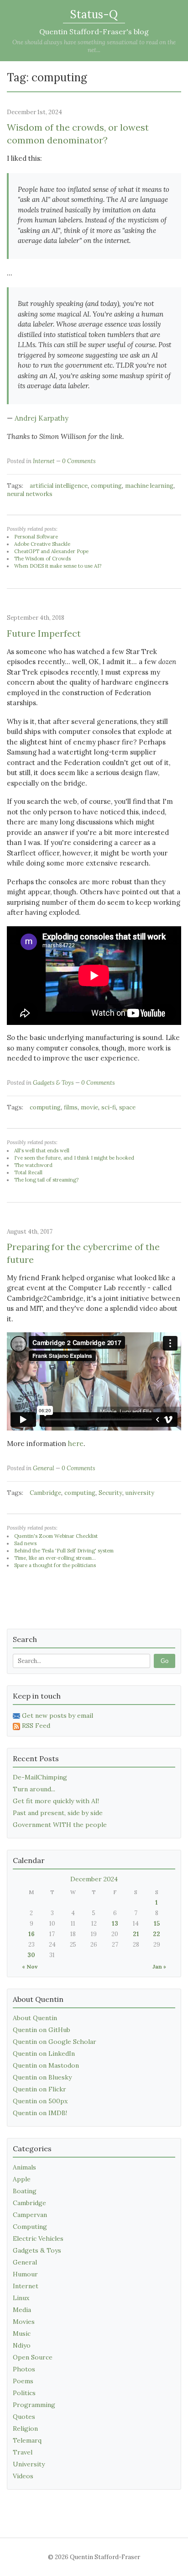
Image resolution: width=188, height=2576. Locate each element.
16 (31, 1934)
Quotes (24, 2417)
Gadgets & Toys (53, 1083)
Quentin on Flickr (39, 2089)
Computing (30, 2227)
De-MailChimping (40, 1777)
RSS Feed (36, 1726)
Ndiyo (22, 2345)
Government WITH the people (60, 1825)
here (76, 1444)
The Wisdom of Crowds (42, 559)
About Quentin (35, 2018)
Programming (34, 2405)
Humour (25, 2274)
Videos (23, 2476)
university (140, 1493)
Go (164, 1661)
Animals (24, 2167)
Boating (25, 2191)
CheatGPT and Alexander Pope (51, 551)
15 (157, 1924)
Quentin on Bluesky (42, 2077)
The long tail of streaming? (46, 1180)
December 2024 (94, 1879)
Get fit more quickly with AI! (56, 1801)
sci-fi (109, 1107)
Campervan (30, 2215)
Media (22, 2310)
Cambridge (45, 1493)
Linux (21, 2298)
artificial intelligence (59, 486)
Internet (44, 461)
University (29, 2464)
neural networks (30, 494)
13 (115, 1924)
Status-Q (94, 14)
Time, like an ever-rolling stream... (55, 1558)
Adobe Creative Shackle (42, 544)
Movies (24, 2322)
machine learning (149, 486)
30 (31, 1955)
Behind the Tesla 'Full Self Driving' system (64, 1551)
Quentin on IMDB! (40, 2113)
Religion (25, 2428)
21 (136, 1934)
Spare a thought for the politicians (55, 1565)
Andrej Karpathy (42, 418)
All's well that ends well (42, 1151)
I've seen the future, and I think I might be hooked (74, 1158)
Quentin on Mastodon (46, 2065)
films (71, 1107)
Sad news (25, 1543)
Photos (24, 2369)
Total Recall (28, 1172)
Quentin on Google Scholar (55, 2042)
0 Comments (79, 461)
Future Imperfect (44, 633)
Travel (23, 2452)
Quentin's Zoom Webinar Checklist (56, 1536)
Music (22, 2333)
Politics (24, 2393)
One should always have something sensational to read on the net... (94, 46)
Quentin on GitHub (42, 2030)
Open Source (33, 2357)
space (127, 1107)
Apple (22, 2179)
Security (110, 1493)
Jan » (159, 1966)
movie (89, 1107)
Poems (23, 2381)
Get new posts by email (57, 1716)
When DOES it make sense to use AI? (58, 566)
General (44, 1468)
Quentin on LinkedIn (44, 2053)
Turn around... (34, 1789)
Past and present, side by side (58, 1813)
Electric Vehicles (38, 2238)
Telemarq (27, 2440)
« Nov (30, 1966)
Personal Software (36, 537)
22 (157, 1934)
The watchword (33, 1165)
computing (106, 486)
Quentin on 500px (40, 2101)
